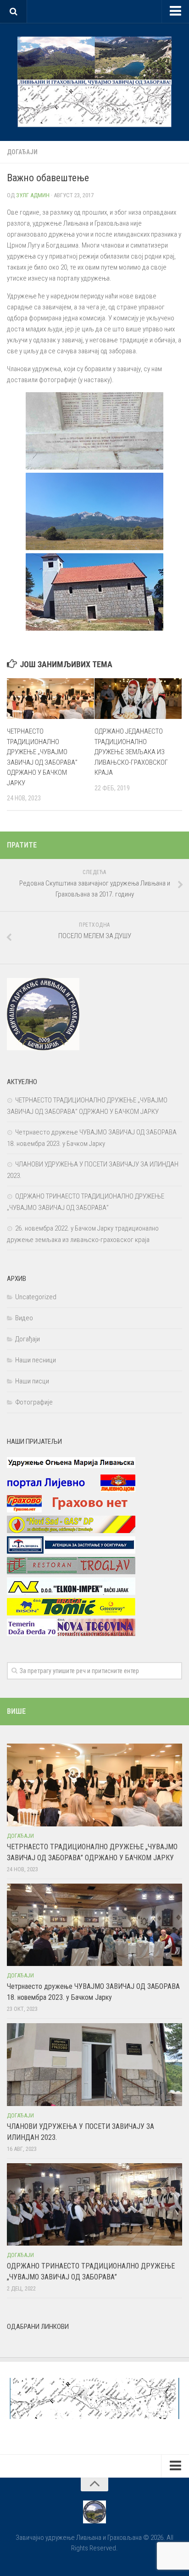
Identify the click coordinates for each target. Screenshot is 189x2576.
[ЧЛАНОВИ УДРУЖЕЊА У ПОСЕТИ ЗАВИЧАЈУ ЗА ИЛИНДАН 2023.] (94, 2064)
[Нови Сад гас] (71, 1531)
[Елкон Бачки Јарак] (71, 1593)
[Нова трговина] (71, 1634)
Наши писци (32, 1381)
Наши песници (36, 1360)
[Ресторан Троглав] (71, 1572)
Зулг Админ (33, 195)
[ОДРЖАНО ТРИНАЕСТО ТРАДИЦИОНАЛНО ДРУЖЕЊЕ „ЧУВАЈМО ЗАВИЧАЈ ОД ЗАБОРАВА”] (94, 2204)
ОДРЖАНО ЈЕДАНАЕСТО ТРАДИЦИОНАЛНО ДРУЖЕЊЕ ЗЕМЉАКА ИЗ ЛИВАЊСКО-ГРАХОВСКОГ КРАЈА (131, 752)
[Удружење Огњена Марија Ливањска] (71, 1469)
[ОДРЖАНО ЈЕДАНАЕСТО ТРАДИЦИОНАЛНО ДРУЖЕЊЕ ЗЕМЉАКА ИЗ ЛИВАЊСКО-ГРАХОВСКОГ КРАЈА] (138, 699)
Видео (24, 1318)
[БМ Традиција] (71, 1551)
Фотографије (34, 1402)
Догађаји (22, 152)
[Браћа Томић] (71, 1613)
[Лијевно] (71, 1490)
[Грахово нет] (71, 1510)
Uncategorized (36, 1297)
